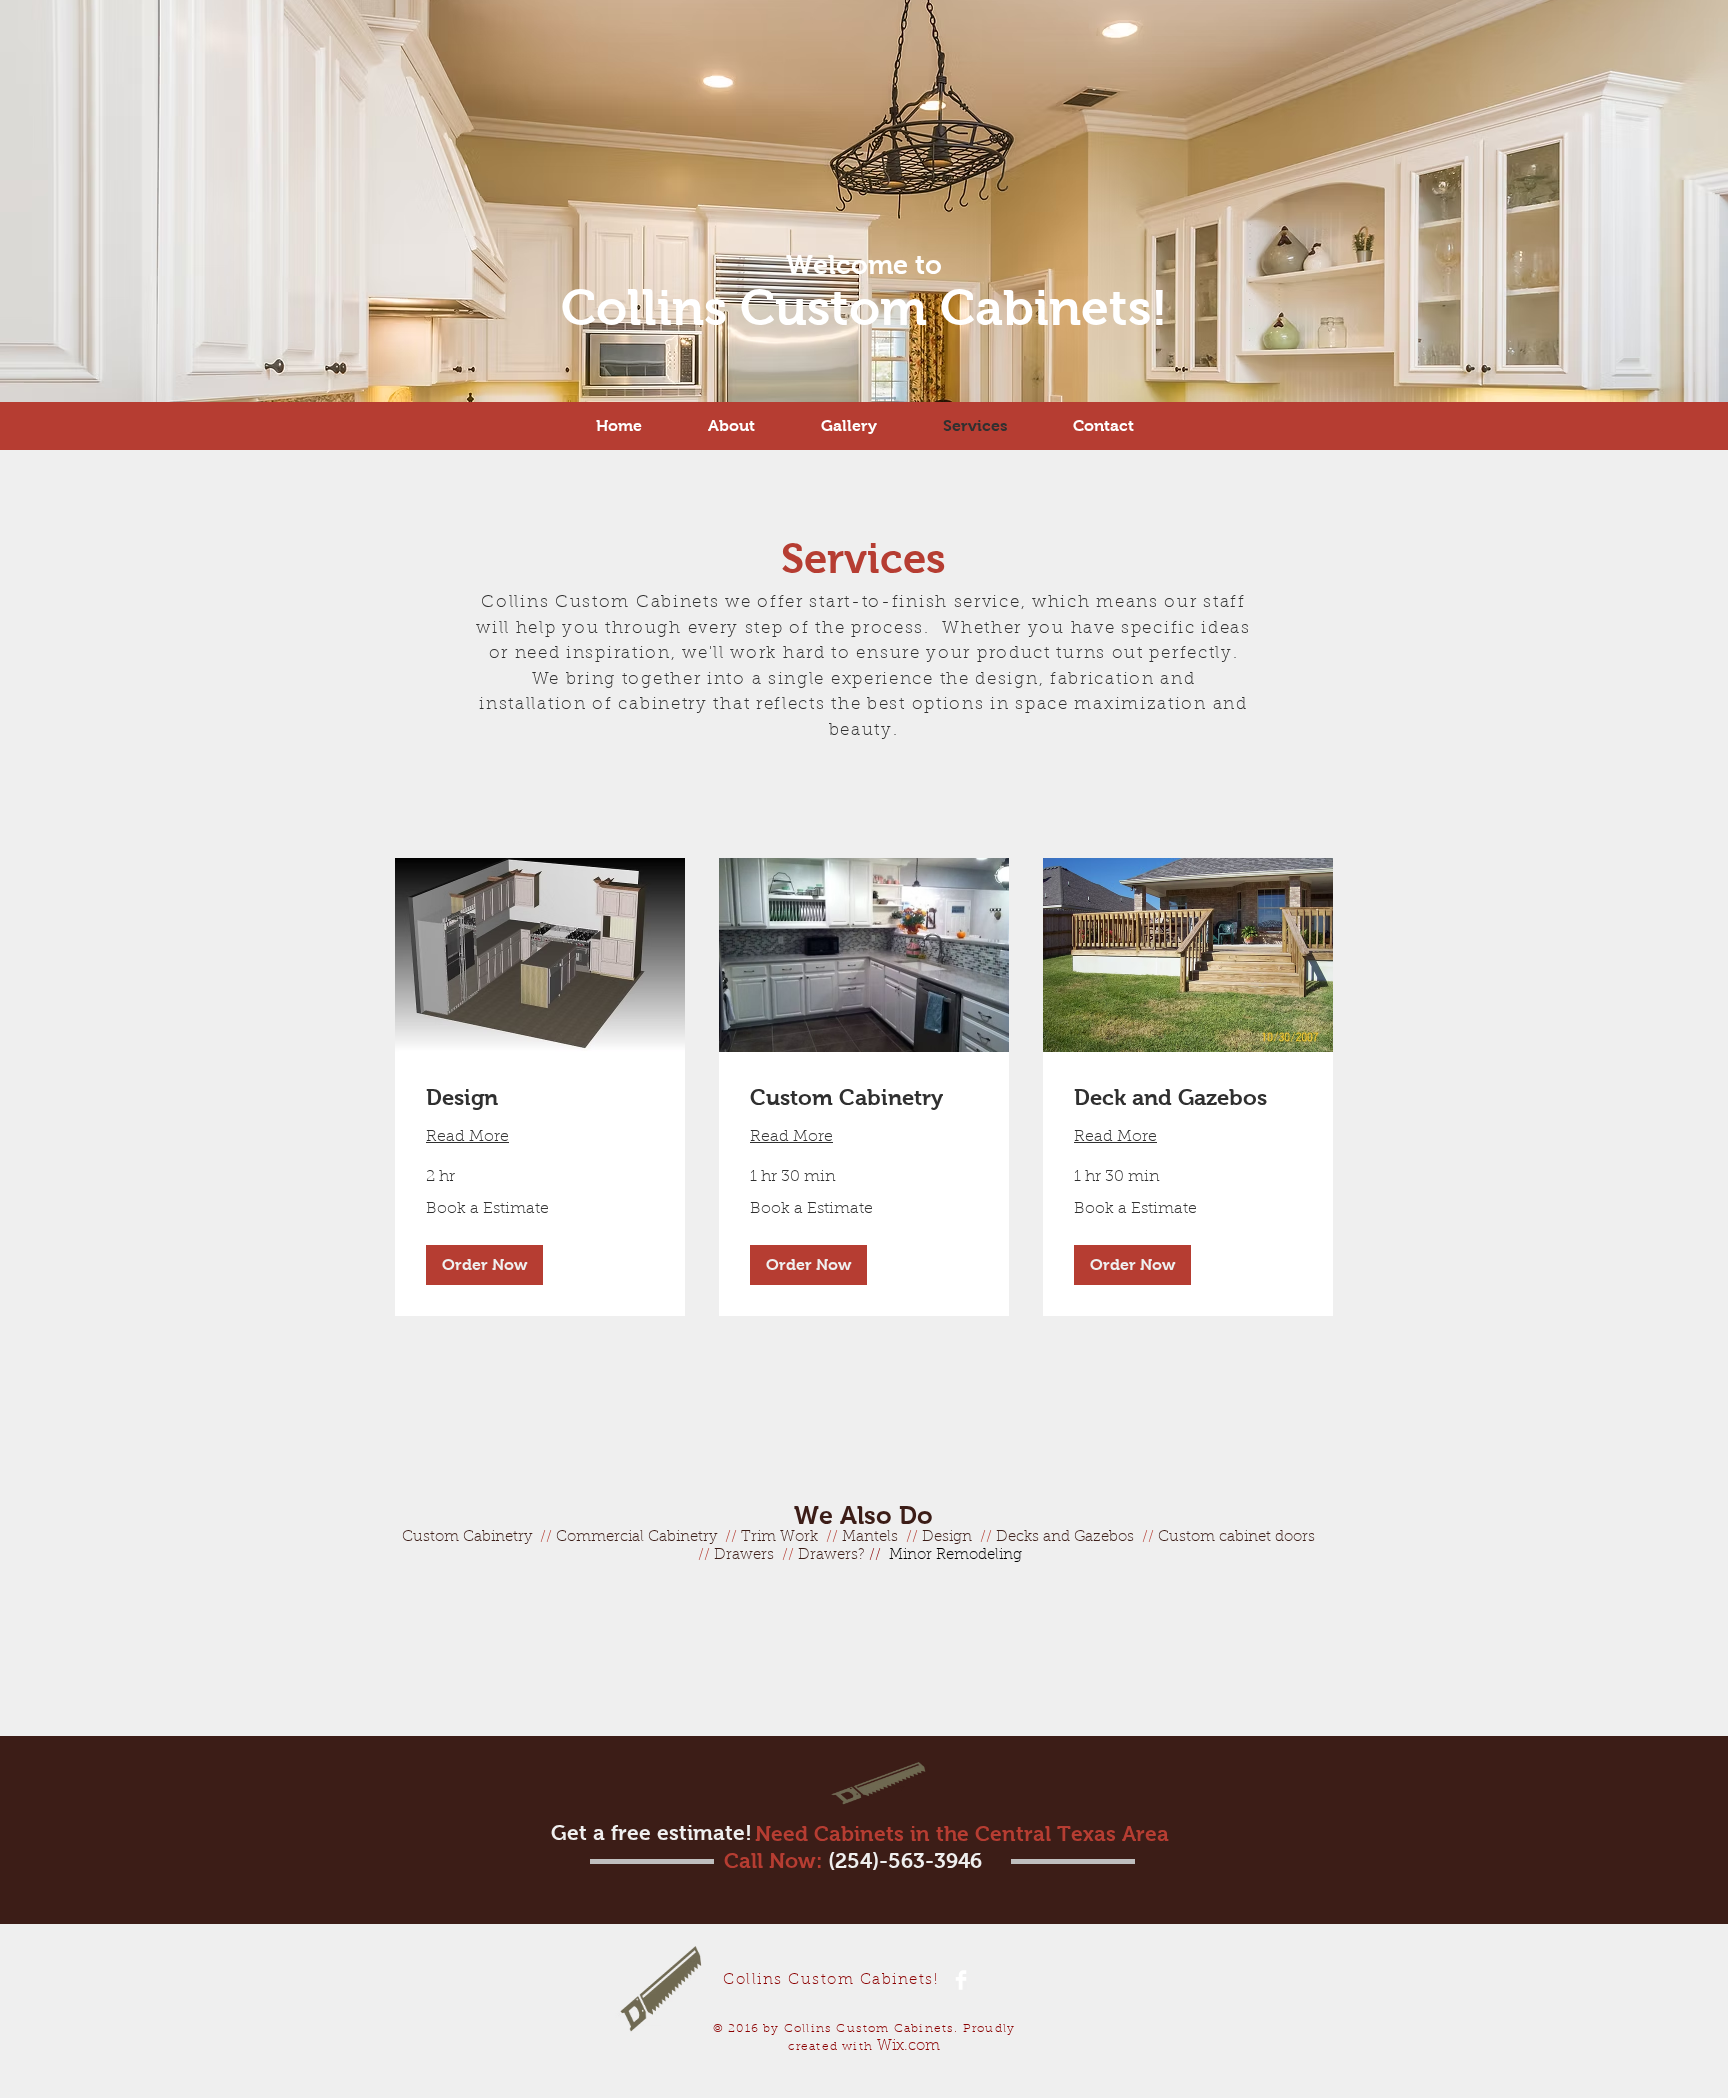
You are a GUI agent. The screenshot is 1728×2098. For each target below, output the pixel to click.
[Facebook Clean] (961, 1980)
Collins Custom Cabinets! (864, 307)
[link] (540, 1097)
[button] (484, 1265)
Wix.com (908, 2046)
